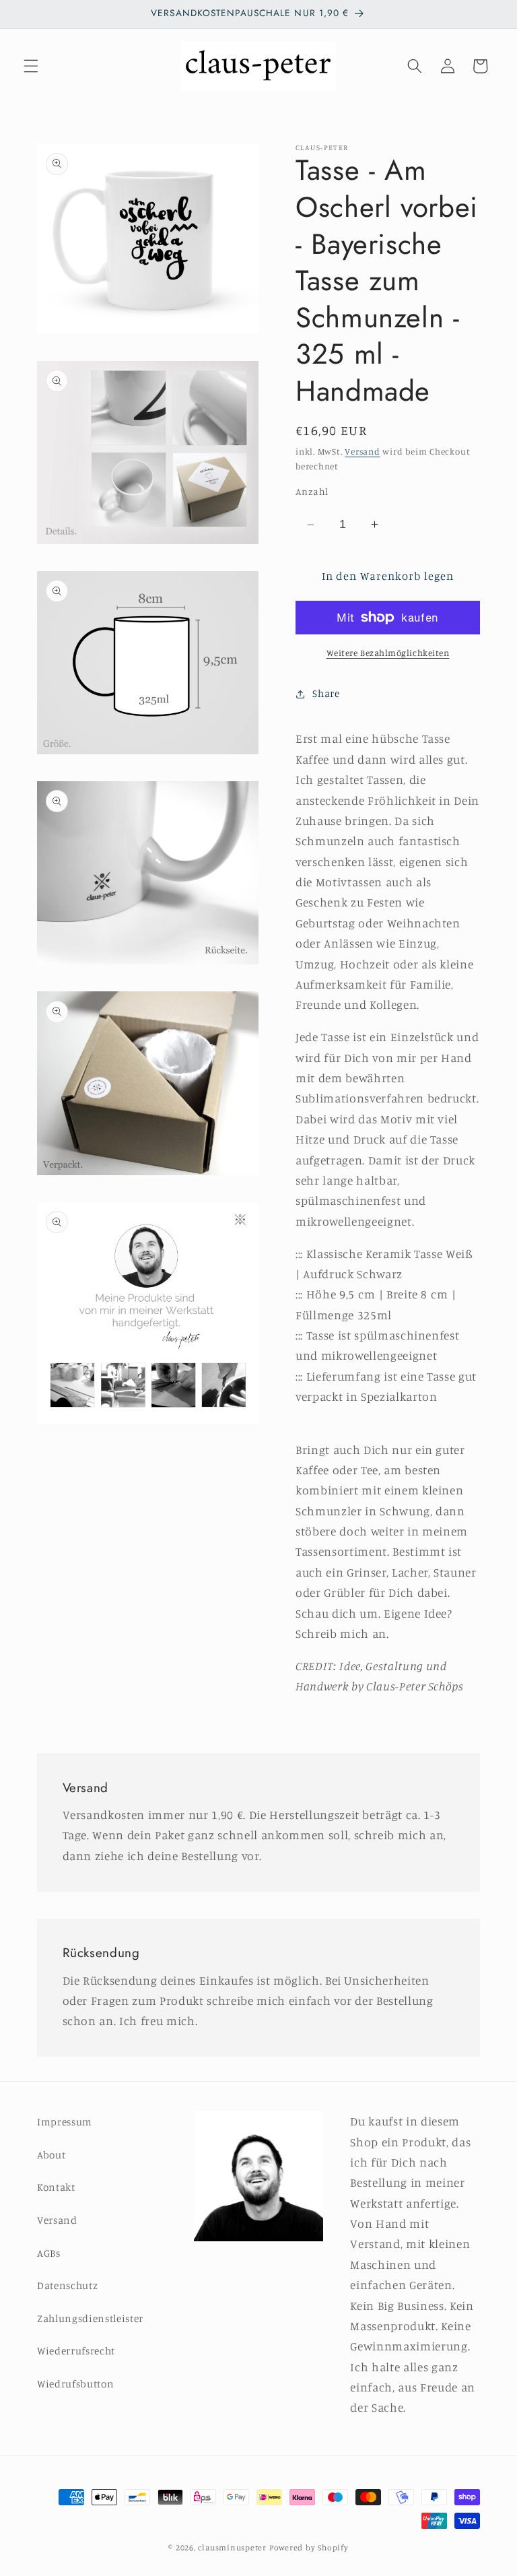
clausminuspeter (232, 2547)
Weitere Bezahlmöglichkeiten (388, 653)
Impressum (65, 2122)
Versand (362, 451)
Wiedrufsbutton (75, 2384)
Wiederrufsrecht (76, 2351)
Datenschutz (67, 2285)
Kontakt (56, 2187)
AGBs (49, 2253)
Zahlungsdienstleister (90, 2318)
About (51, 2155)
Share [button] (326, 693)
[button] (31, 66)
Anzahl (312, 491)
